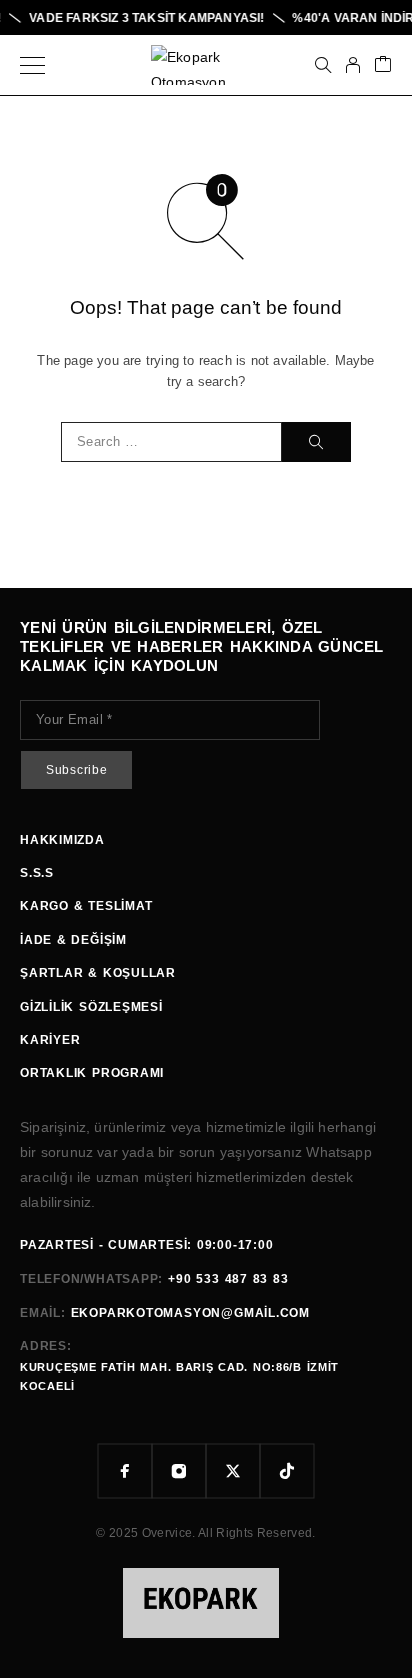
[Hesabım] (353, 65)
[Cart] (383, 65)
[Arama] (323, 65)
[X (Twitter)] (233, 1471)
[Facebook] (125, 1471)
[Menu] (32, 65)
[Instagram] (179, 1471)
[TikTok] (287, 1471)
